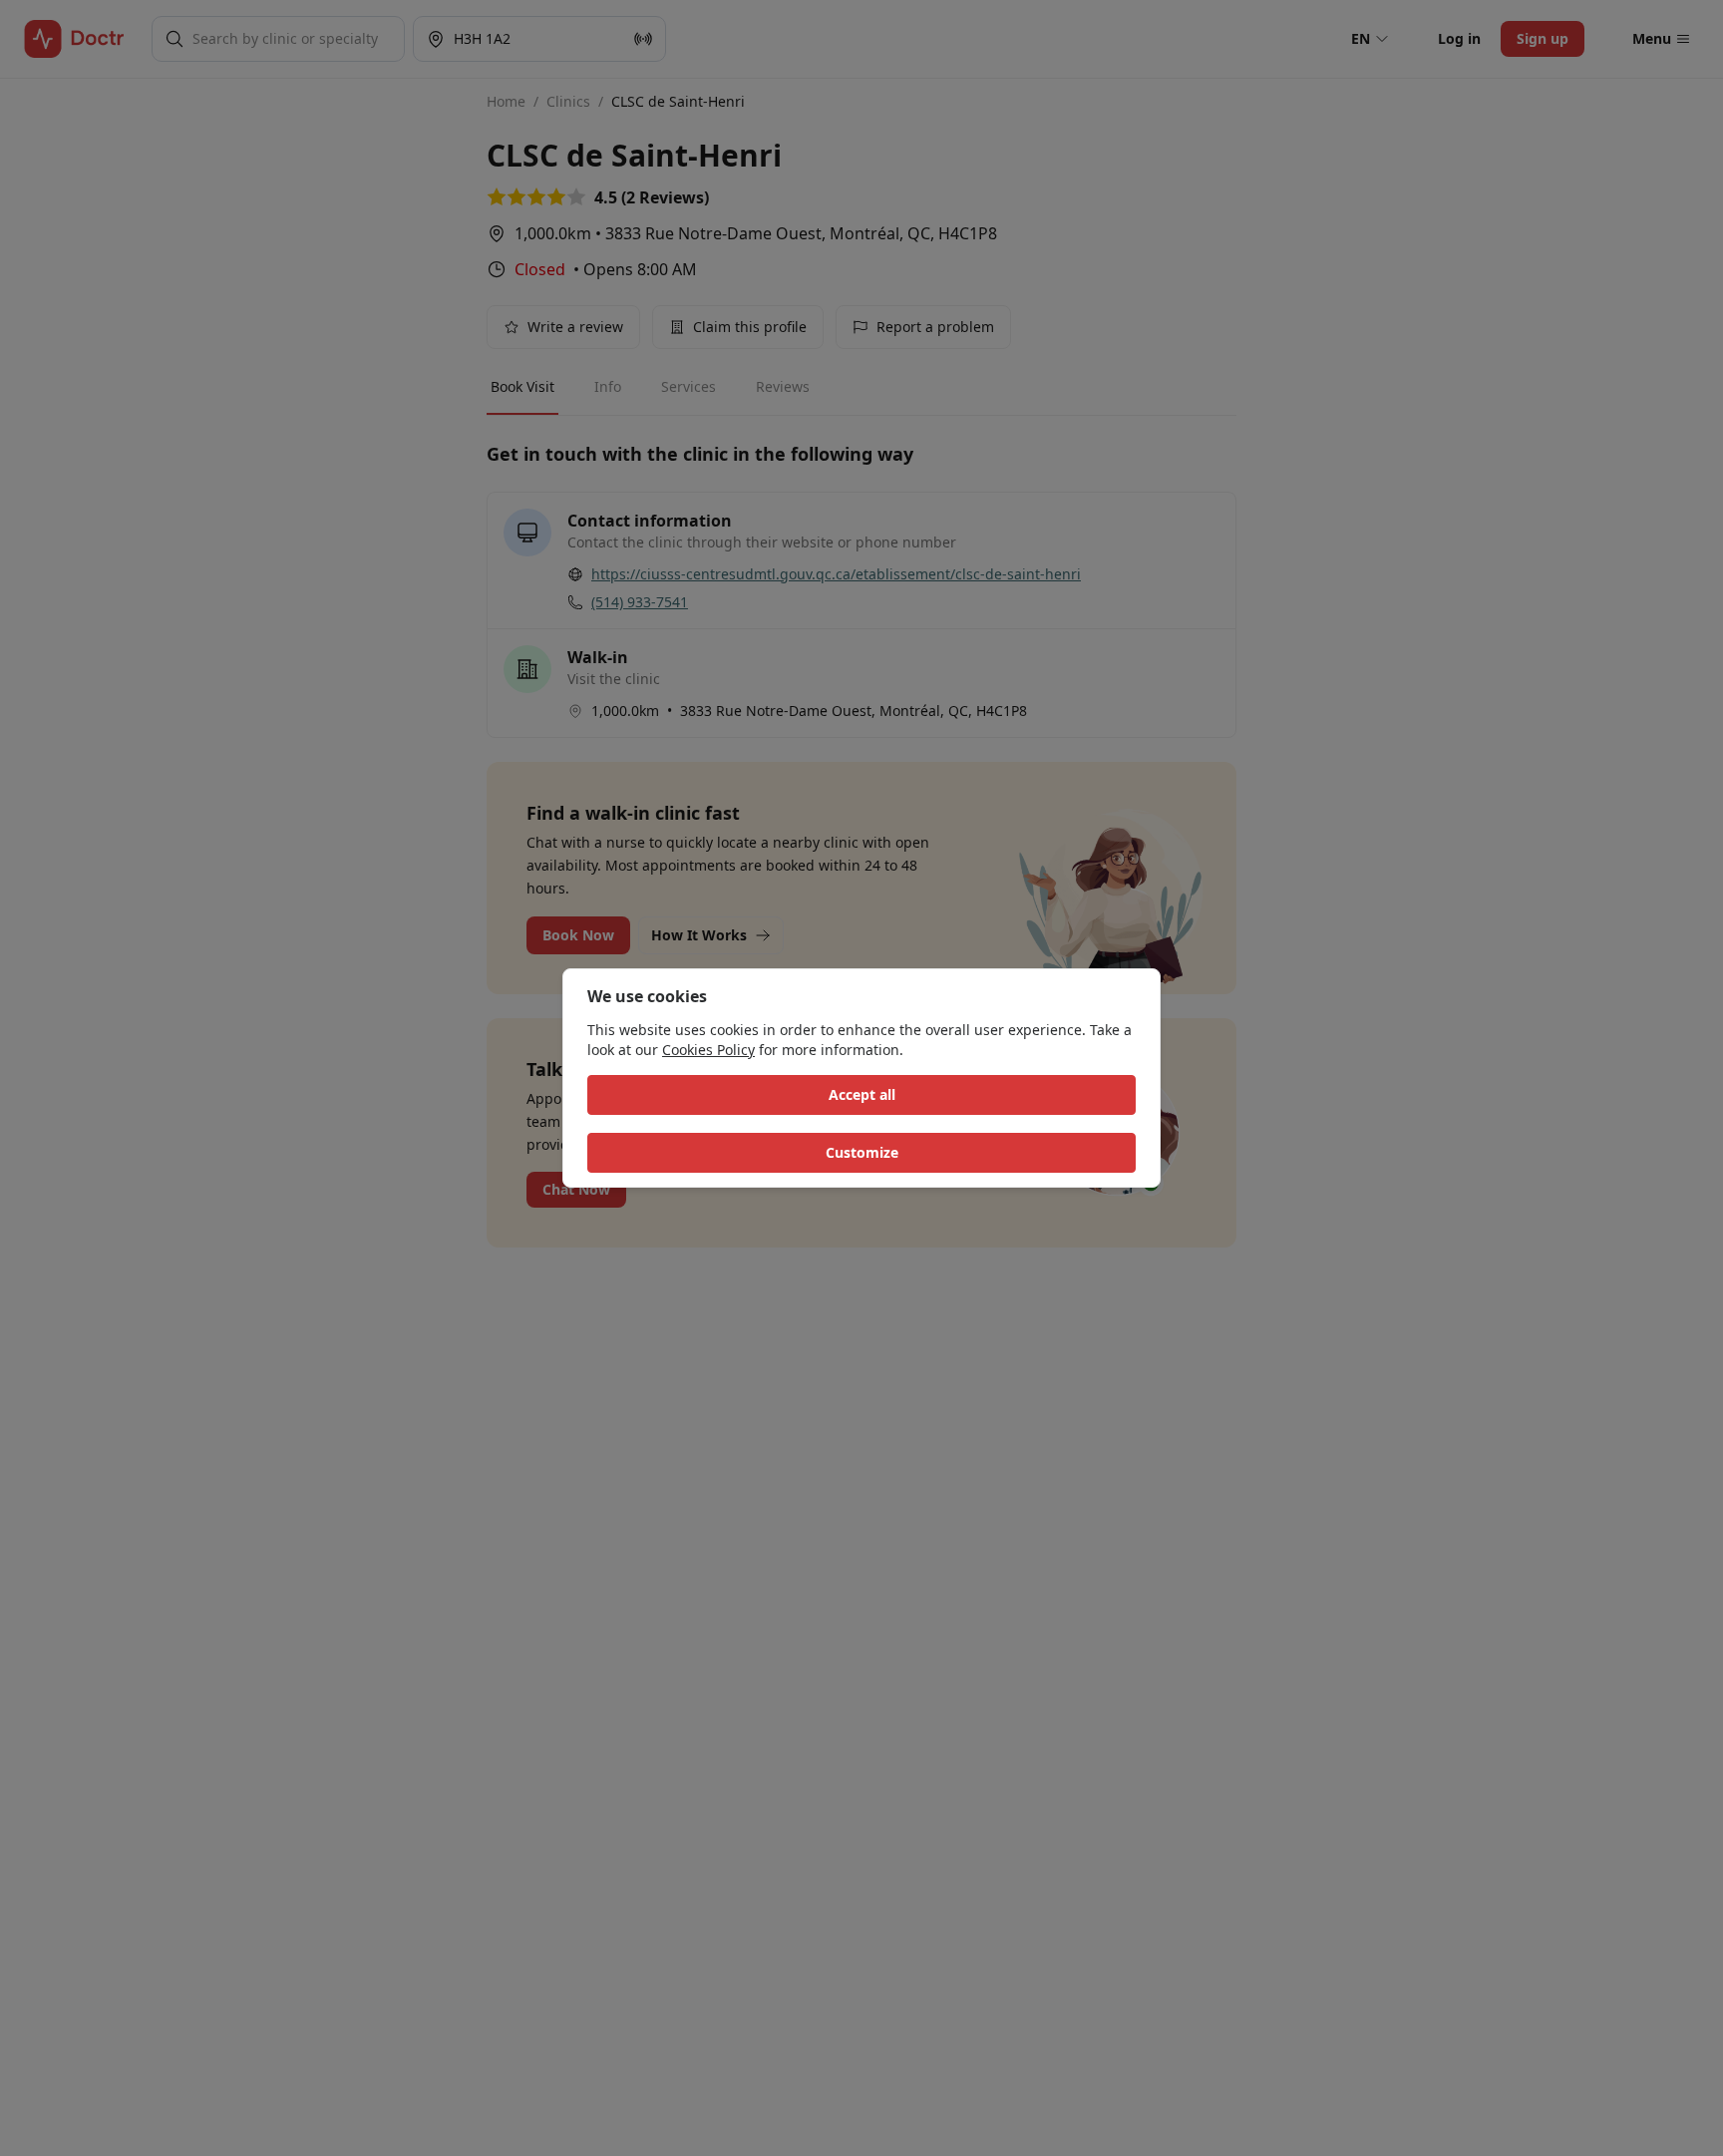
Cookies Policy (708, 1050)
